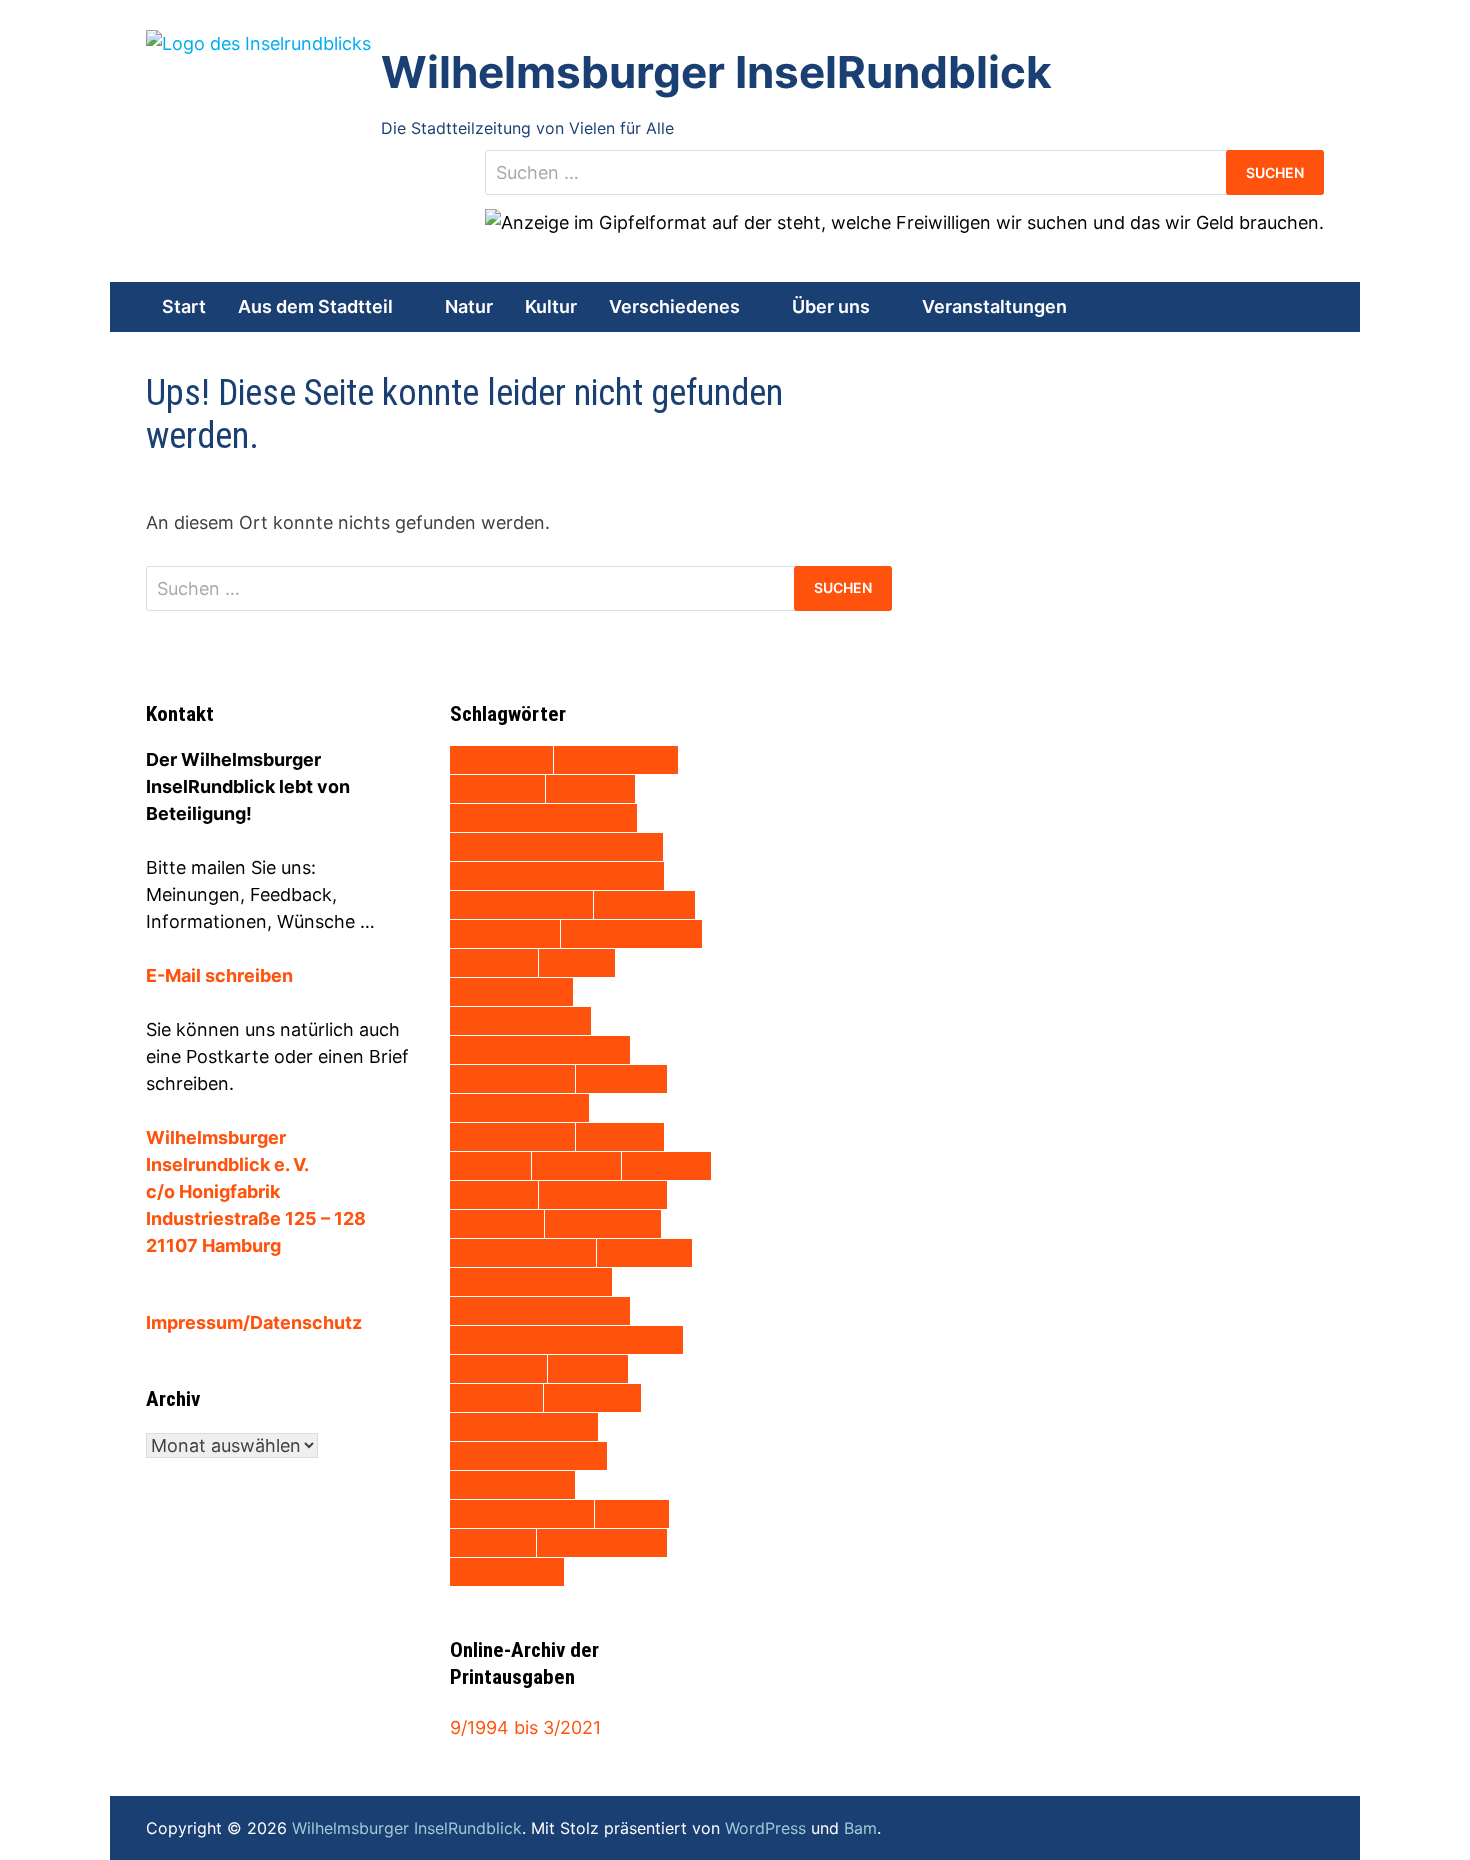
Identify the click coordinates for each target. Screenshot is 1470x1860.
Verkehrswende (524, 1426)
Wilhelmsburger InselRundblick (716, 72)
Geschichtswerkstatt (540, 1049)
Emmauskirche (631, 933)
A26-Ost (501, 759)
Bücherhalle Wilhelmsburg (556, 846)
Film (577, 962)
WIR (632, 1513)
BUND (590, 788)
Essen (494, 962)
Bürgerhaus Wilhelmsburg (557, 875)
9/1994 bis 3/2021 (525, 1727)
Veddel (496, 1397)
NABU (494, 1194)
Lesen (576, 1165)
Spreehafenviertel (531, 1281)
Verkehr (592, 1397)
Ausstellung (616, 759)
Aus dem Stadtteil (315, 306)
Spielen (644, 1252)
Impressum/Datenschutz (254, 1322)
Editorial (644, 904)
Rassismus (603, 1223)
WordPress (765, 1828)
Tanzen (498, 1368)
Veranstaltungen (994, 306)
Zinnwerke (507, 1571)
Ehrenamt (505, 933)
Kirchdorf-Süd (519, 1107)
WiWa (493, 1542)
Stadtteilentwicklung (540, 1310)
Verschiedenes (674, 306)
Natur (469, 306)
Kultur (551, 306)
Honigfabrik (512, 1078)
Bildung (497, 788)
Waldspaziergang (528, 1455)
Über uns (831, 306)
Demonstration (521, 904)
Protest (497, 1223)
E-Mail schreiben (219, 975)
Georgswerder (520, 1020)
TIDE (588, 1368)
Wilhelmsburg (522, 1513)
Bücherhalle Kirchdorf (543, 817)
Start (184, 306)
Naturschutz (603, 1194)
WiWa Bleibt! (602, 1542)
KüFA (490, 1165)
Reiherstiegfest (523, 1252)
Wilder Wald (512, 1484)
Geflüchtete (511, 991)
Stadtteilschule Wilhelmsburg (566, 1339)
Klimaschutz (512, 1136)
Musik (666, 1165)
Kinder (621, 1078)
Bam (860, 1828)
